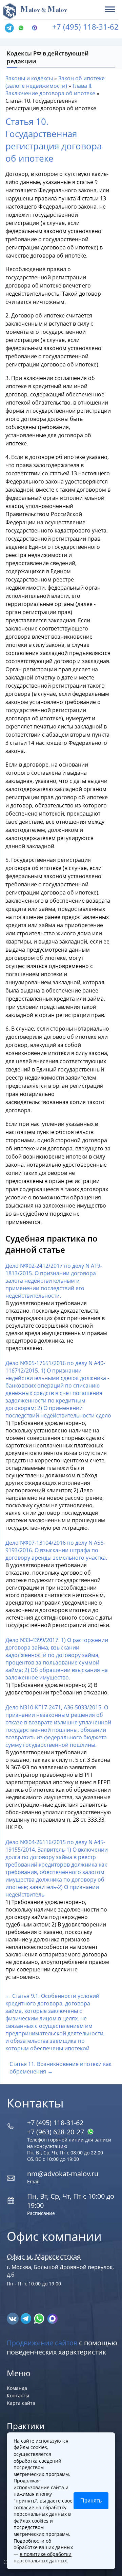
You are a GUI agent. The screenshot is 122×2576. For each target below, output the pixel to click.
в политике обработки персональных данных (43, 2557)
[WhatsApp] (23, 28)
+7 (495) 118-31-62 (85, 27)
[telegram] (9, 28)
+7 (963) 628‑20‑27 (56, 2132)
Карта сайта (21, 2403)
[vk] (13, 2318)
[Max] (36, 28)
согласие (24, 2507)
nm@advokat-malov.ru (63, 2174)
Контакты (18, 2395)
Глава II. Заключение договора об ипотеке (50, 89)
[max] (52, 2318)
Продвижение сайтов (42, 2343)
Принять (91, 2501)
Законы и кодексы (29, 78)
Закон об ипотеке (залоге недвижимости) (55, 82)
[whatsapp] (40, 2318)
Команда (17, 2388)
